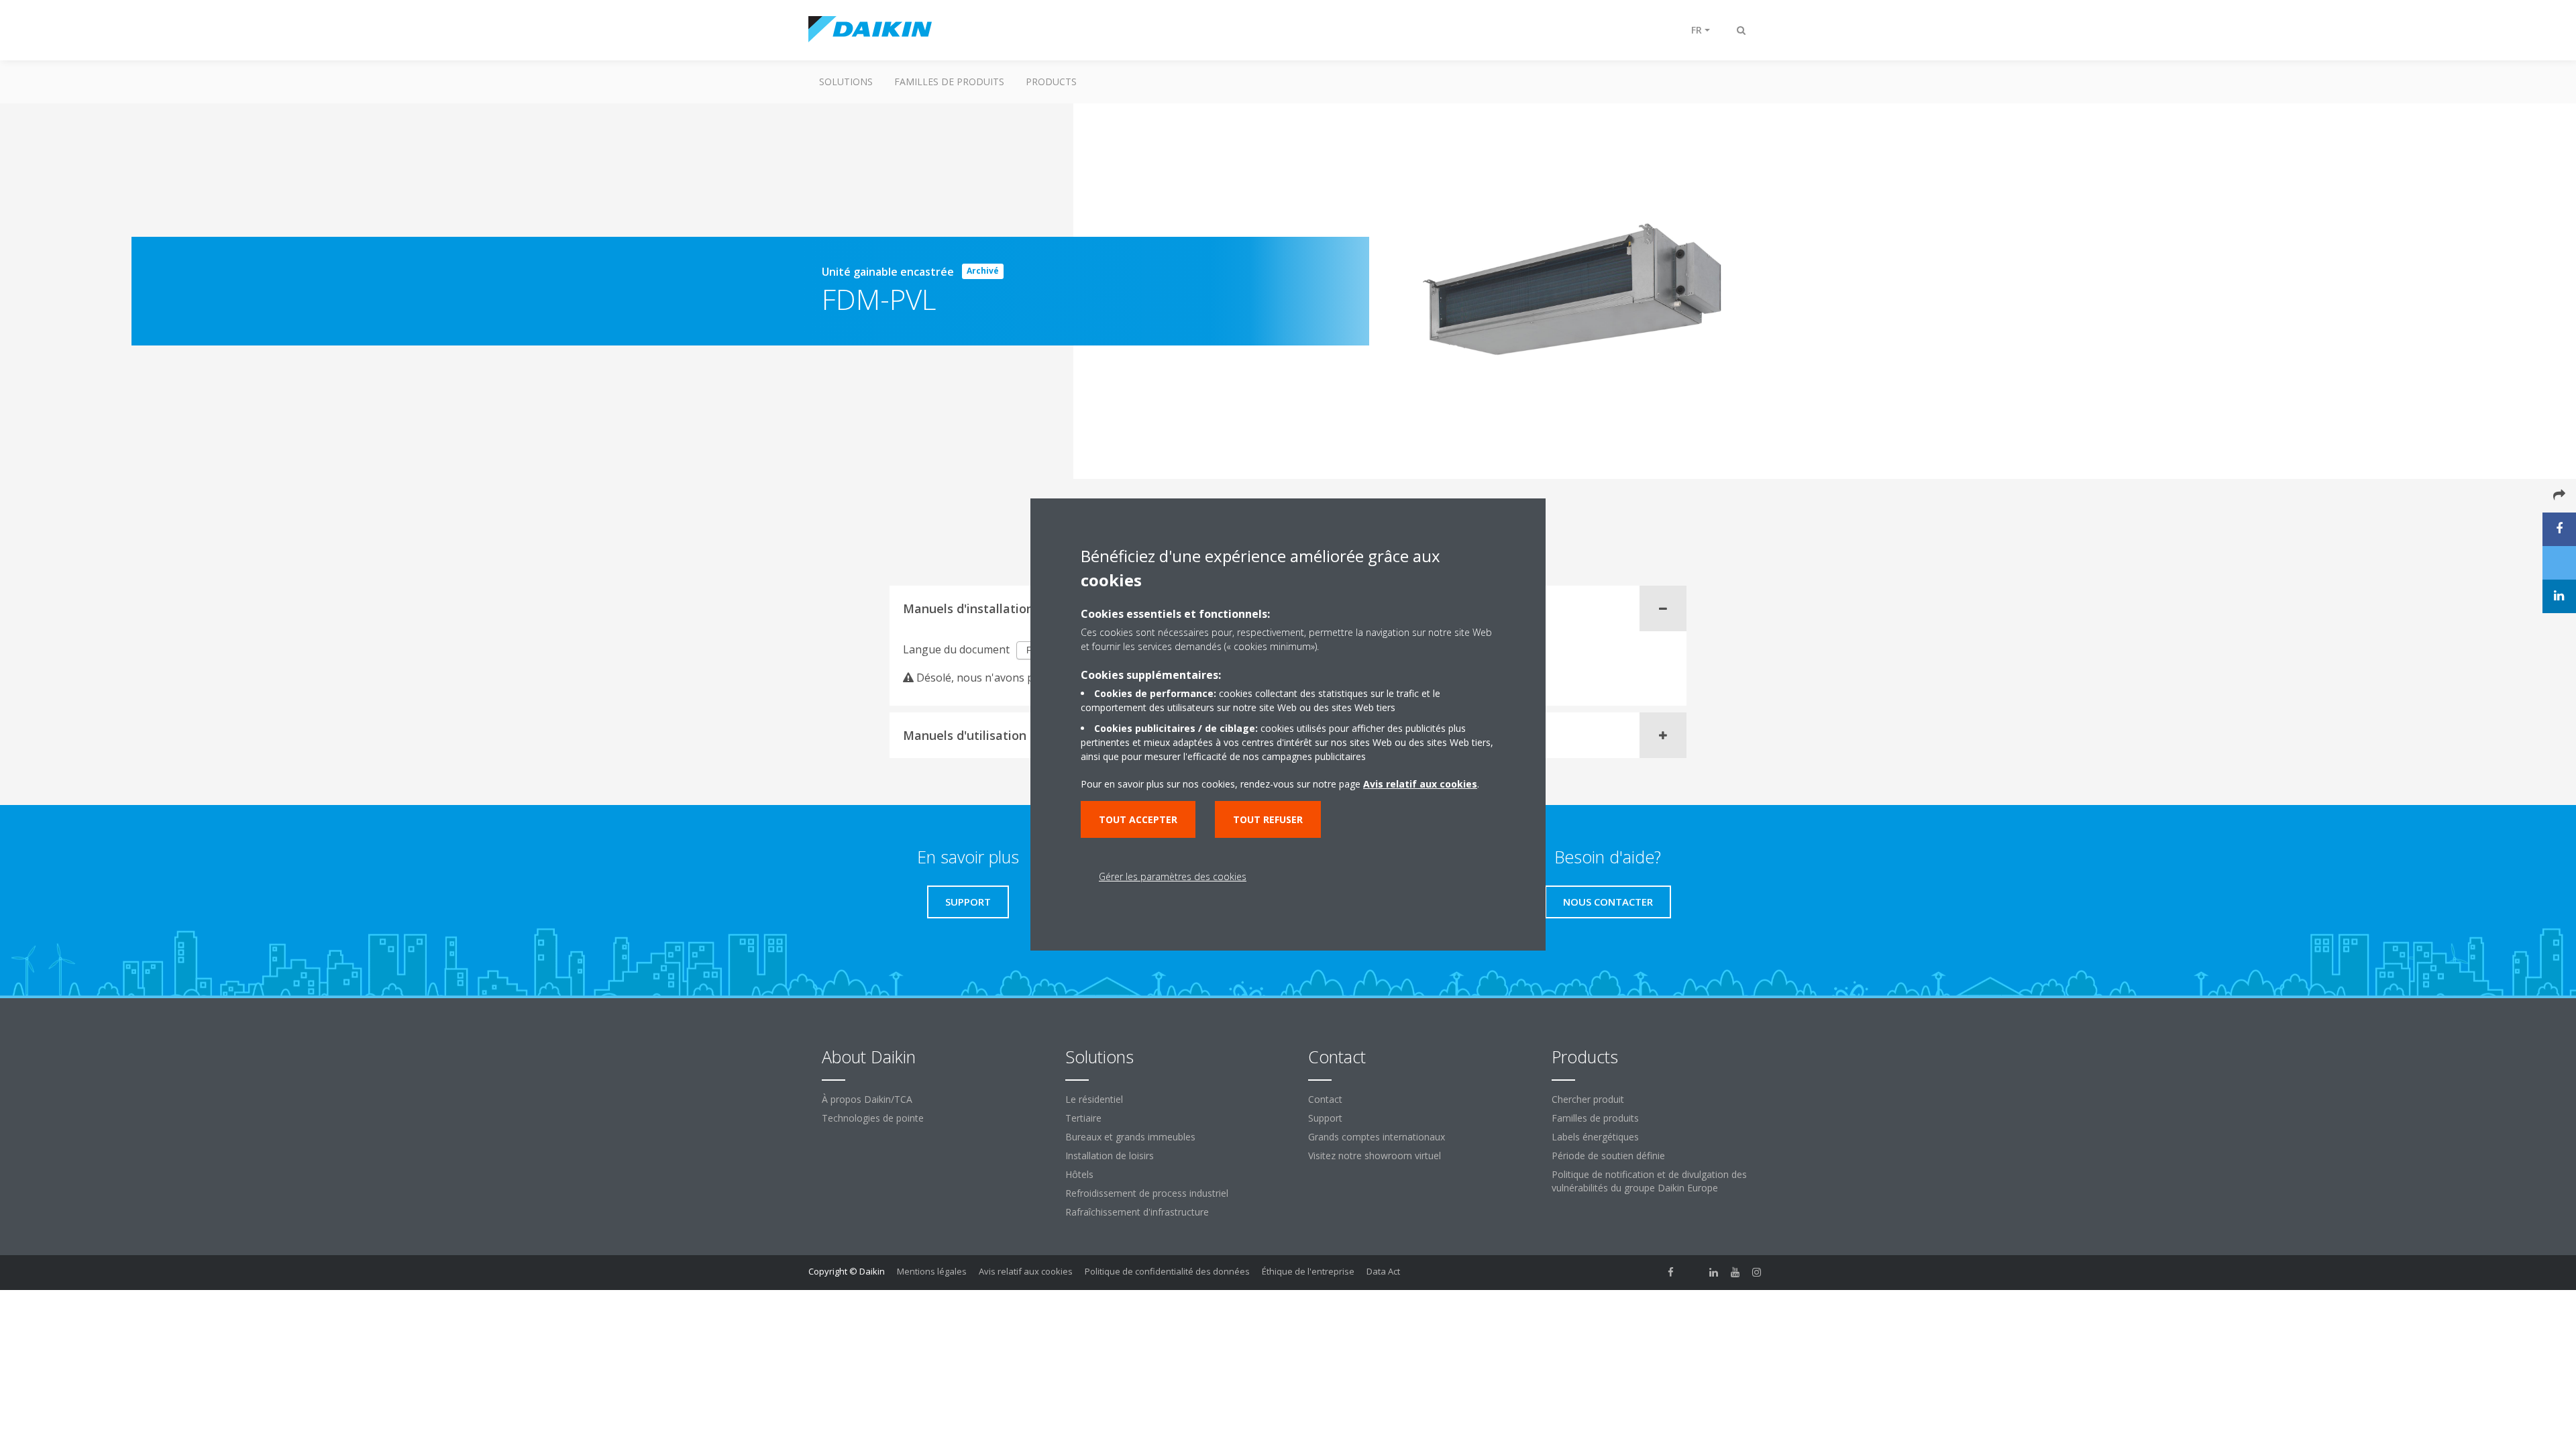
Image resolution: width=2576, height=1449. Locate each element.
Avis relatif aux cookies (1026, 1271)
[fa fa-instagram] (1757, 1273)
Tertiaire (1083, 1118)
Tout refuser (1268, 819)
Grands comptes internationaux (1377, 1137)
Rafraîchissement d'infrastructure (1137, 1212)
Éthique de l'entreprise (1308, 1271)
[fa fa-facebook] (1671, 1273)
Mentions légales (932, 1271)
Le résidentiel (1094, 1099)
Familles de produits (949, 82)
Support (1325, 1118)
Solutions (846, 82)
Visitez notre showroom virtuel (1375, 1156)
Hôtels (1079, 1174)
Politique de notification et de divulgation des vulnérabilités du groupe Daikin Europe (1649, 1181)
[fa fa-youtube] (1735, 1273)
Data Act (1383, 1271)
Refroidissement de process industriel (1147, 1193)
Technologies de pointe (873, 1118)
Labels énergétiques (1595, 1137)
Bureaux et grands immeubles (1130, 1137)
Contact (1325, 1099)
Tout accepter (1138, 819)
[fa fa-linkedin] (1714, 1273)
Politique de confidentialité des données (1167, 1271)
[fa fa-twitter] (1693, 1273)
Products (1051, 82)
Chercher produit (1588, 1099)
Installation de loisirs (1110, 1156)
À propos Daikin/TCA (867, 1099)
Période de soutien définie (1608, 1156)
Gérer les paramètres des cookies (1173, 876)
